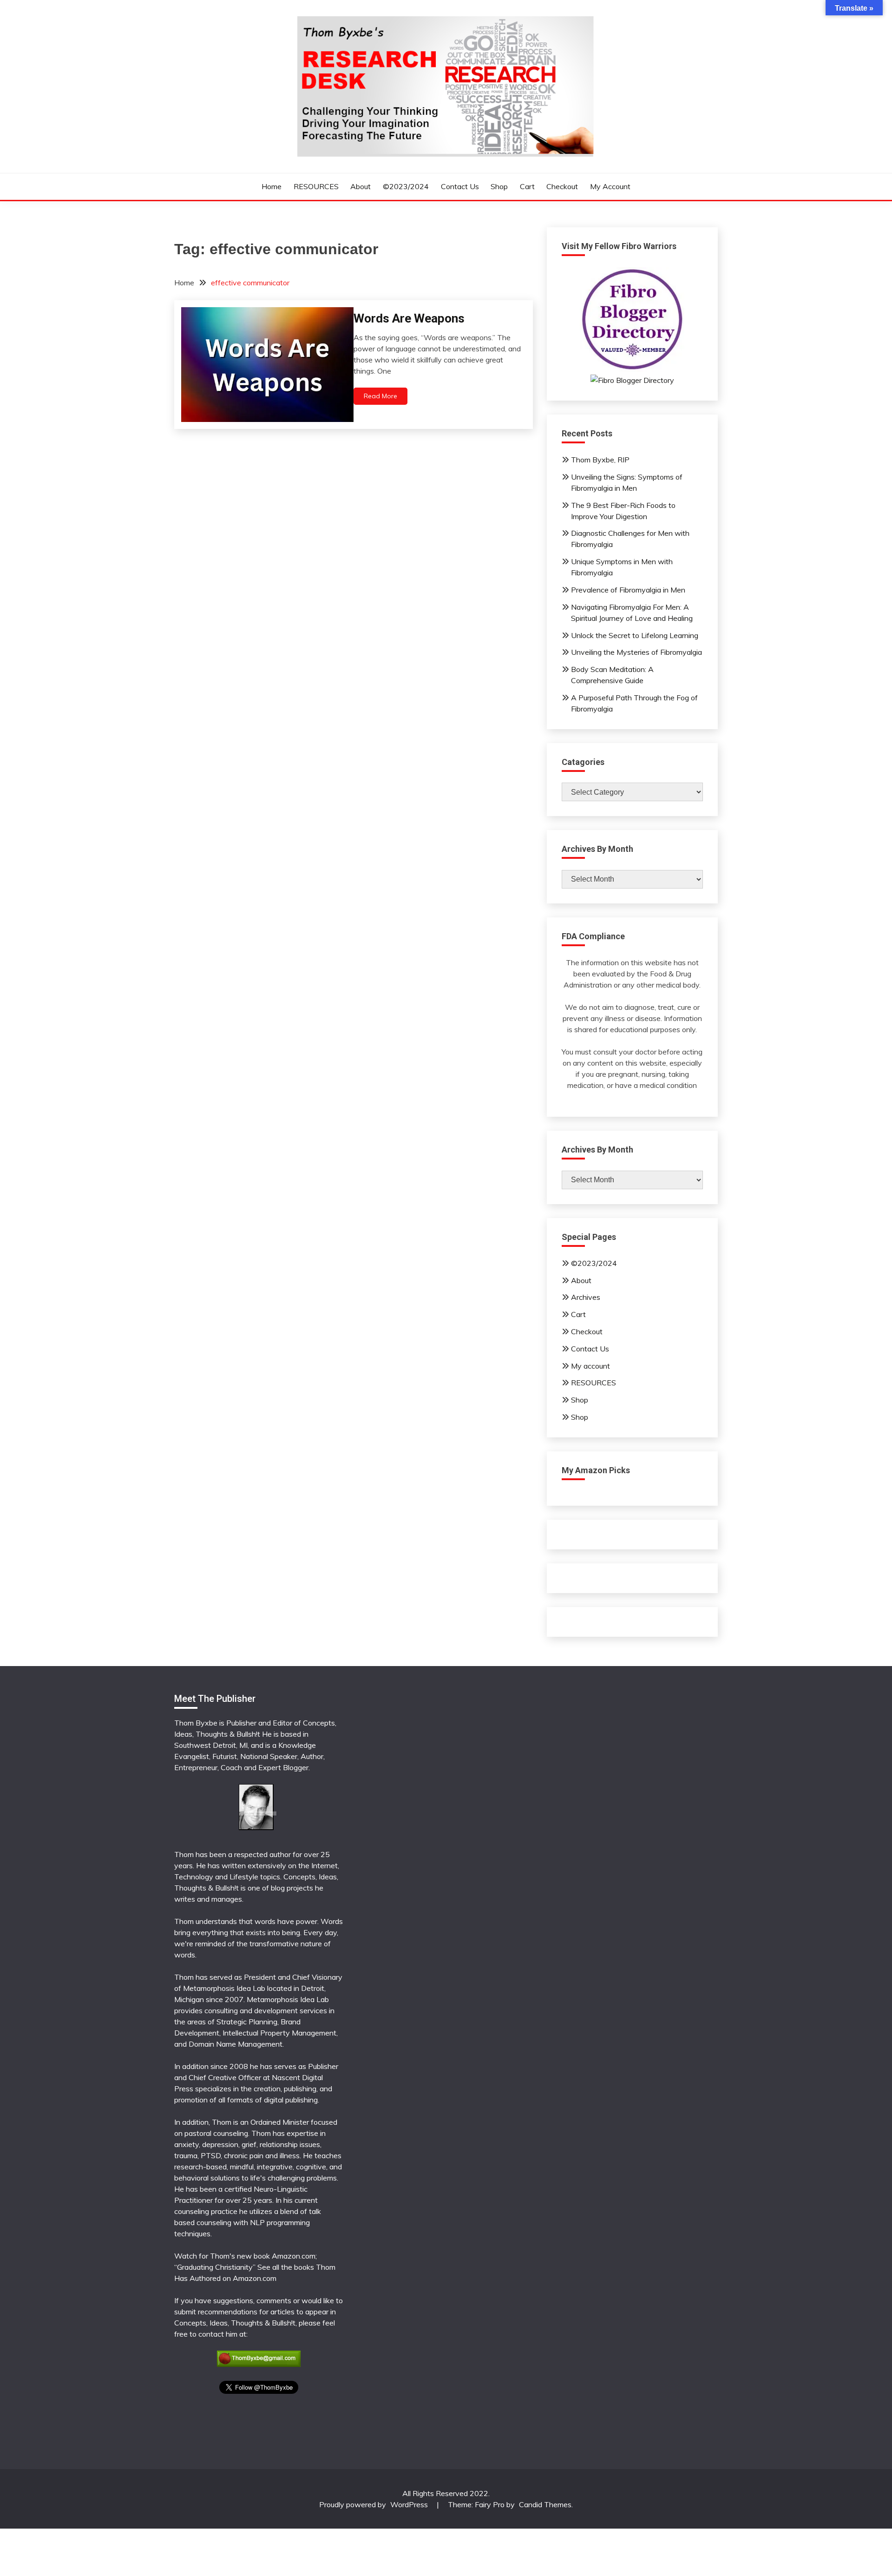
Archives (586, 1297)
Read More (380, 396)
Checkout (562, 186)
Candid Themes (545, 2504)
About (361, 186)
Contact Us (460, 186)
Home (272, 186)
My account (610, 186)
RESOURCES (316, 186)
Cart (527, 186)
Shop (499, 186)
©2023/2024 (406, 186)
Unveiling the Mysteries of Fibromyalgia (636, 652)
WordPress (409, 2504)
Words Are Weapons (409, 318)
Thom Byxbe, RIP (600, 460)
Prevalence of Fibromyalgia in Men (628, 590)
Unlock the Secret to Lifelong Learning (635, 635)
